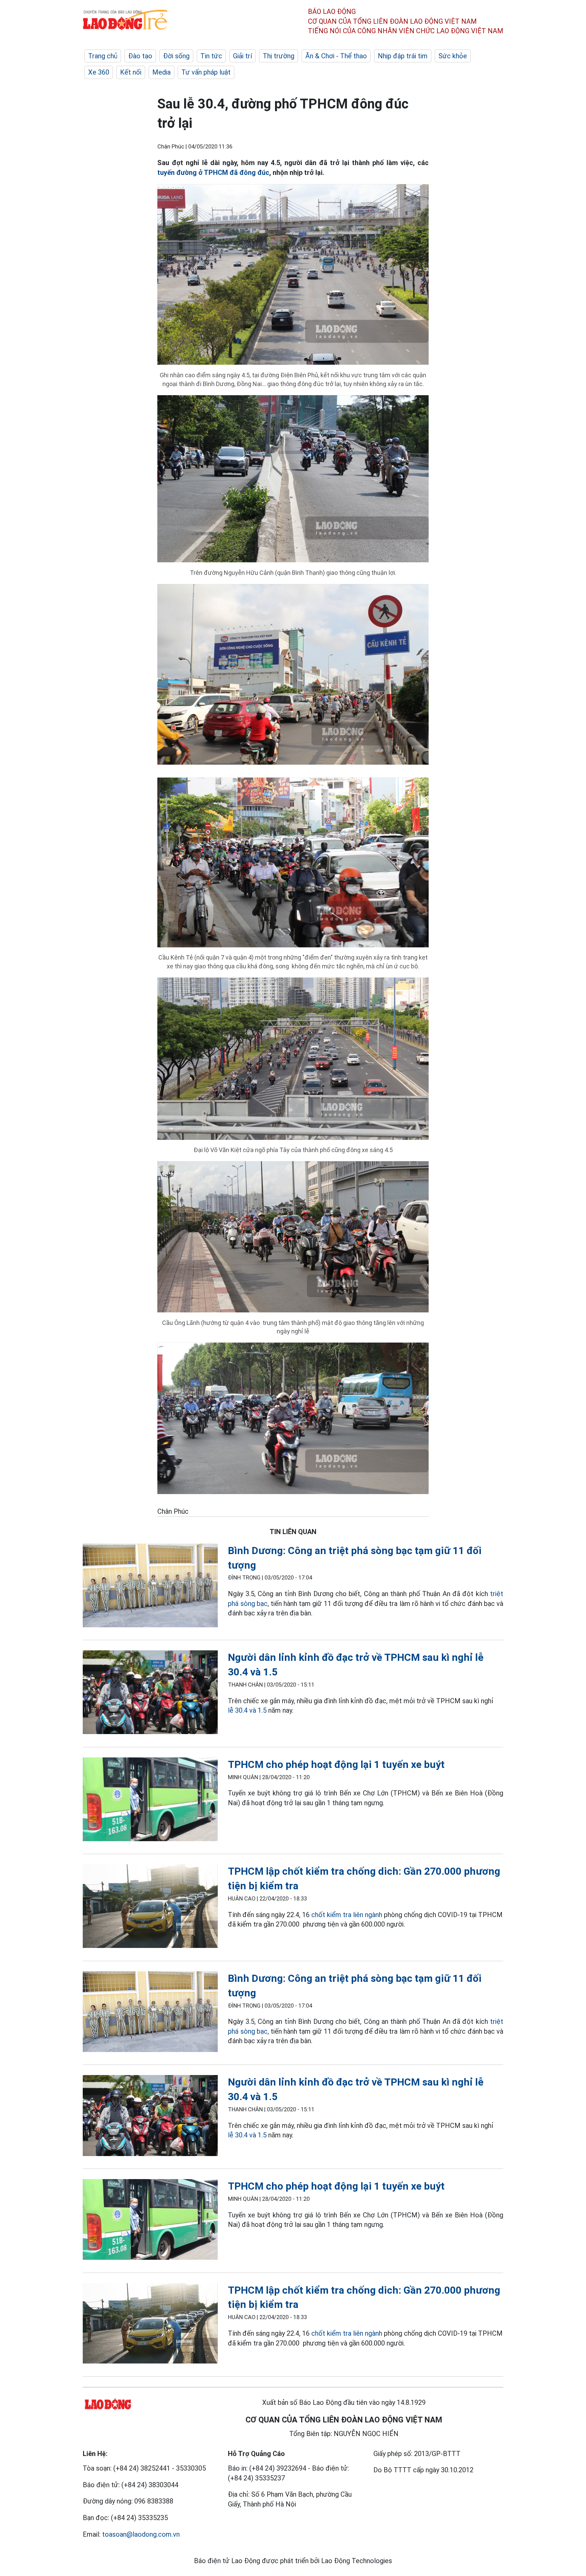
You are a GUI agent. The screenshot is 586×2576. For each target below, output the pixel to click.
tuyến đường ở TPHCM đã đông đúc (213, 173)
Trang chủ (103, 56)
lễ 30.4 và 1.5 (247, 1710)
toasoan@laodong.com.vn (141, 2534)
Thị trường (279, 56)
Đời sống (176, 56)
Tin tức (211, 56)
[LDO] (150, 1587)
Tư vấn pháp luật (206, 72)
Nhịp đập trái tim (403, 56)
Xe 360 (99, 72)
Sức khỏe (453, 56)
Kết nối (131, 72)
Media (161, 72)
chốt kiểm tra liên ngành (347, 1915)
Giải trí (242, 56)
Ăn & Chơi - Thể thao (336, 56)
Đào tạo (140, 56)
